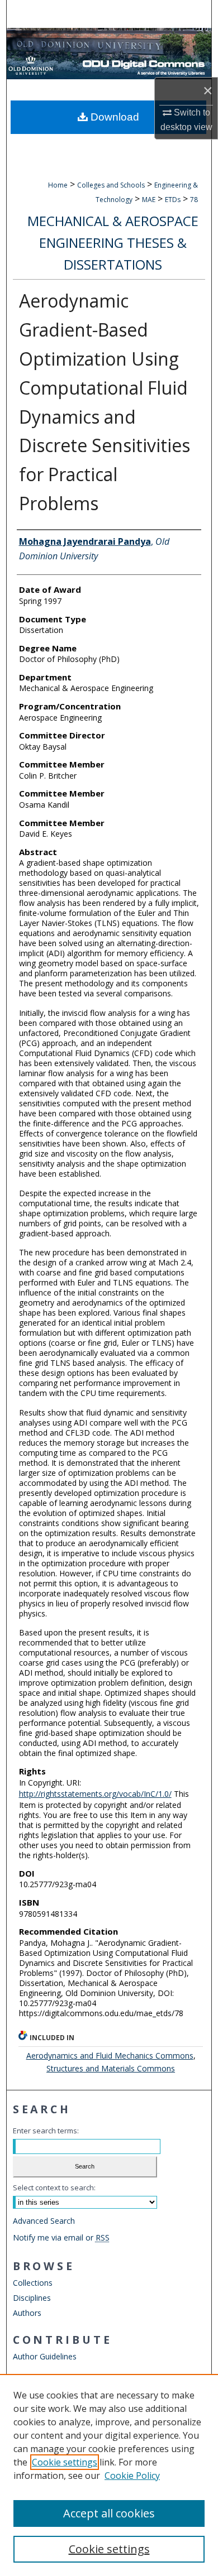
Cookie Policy (132, 2476)
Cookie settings (65, 2462)
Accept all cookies (109, 2513)
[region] (109, 2475)
